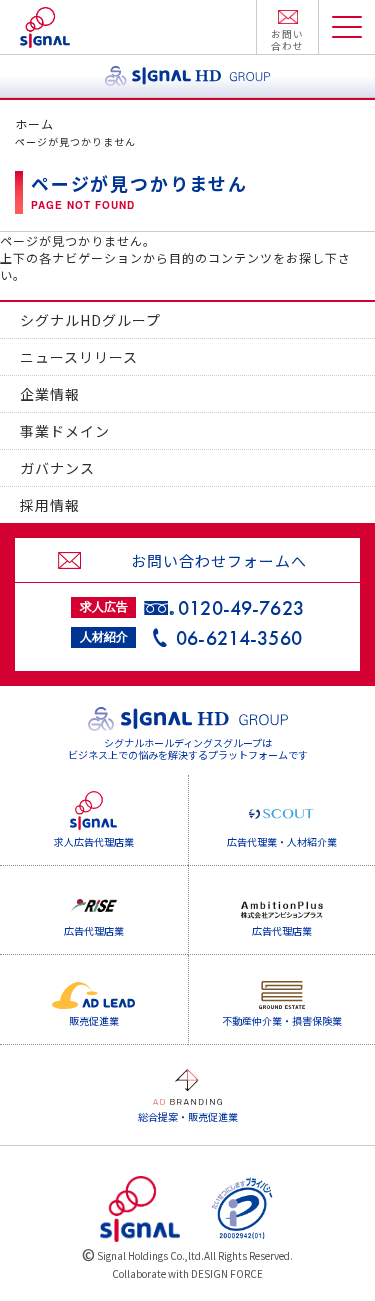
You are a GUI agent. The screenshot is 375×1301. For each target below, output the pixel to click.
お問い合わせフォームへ (219, 560)
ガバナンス (57, 468)
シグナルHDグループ (90, 320)
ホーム (34, 123)
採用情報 (50, 505)
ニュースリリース (79, 357)
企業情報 (50, 394)
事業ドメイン (65, 431)
